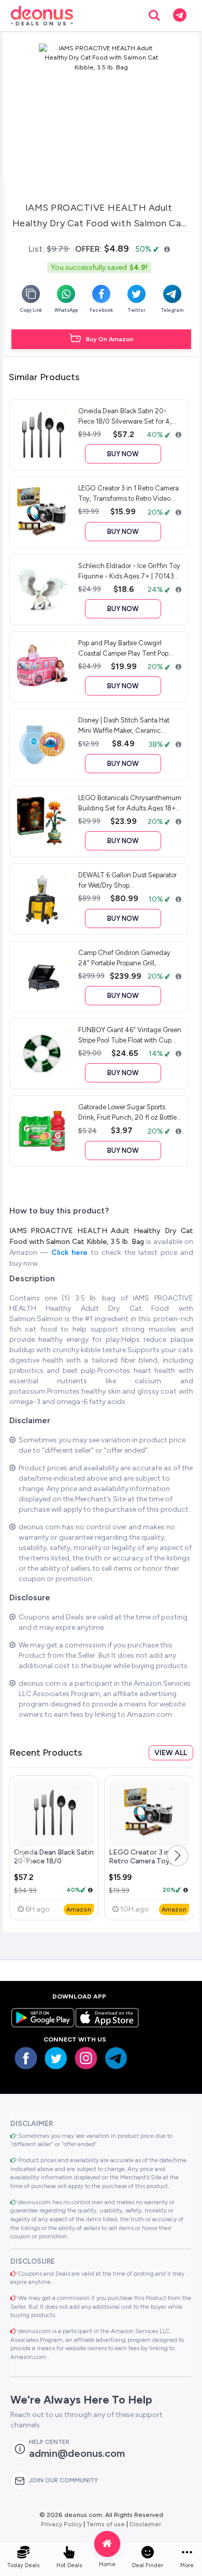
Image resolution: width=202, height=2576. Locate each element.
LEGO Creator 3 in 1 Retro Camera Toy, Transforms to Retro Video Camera (144, 1866)
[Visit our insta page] (86, 2058)
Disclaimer (145, 2524)
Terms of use (106, 2524)
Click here (71, 1253)
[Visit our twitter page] (56, 2058)
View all (171, 1753)
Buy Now (123, 454)
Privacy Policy (61, 2524)
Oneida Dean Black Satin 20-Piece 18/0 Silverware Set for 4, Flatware (54, 1866)
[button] (178, 1856)
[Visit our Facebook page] (26, 2058)
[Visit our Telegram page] (116, 2058)
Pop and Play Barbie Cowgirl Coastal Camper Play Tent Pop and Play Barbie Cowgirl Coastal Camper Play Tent (126, 648)
